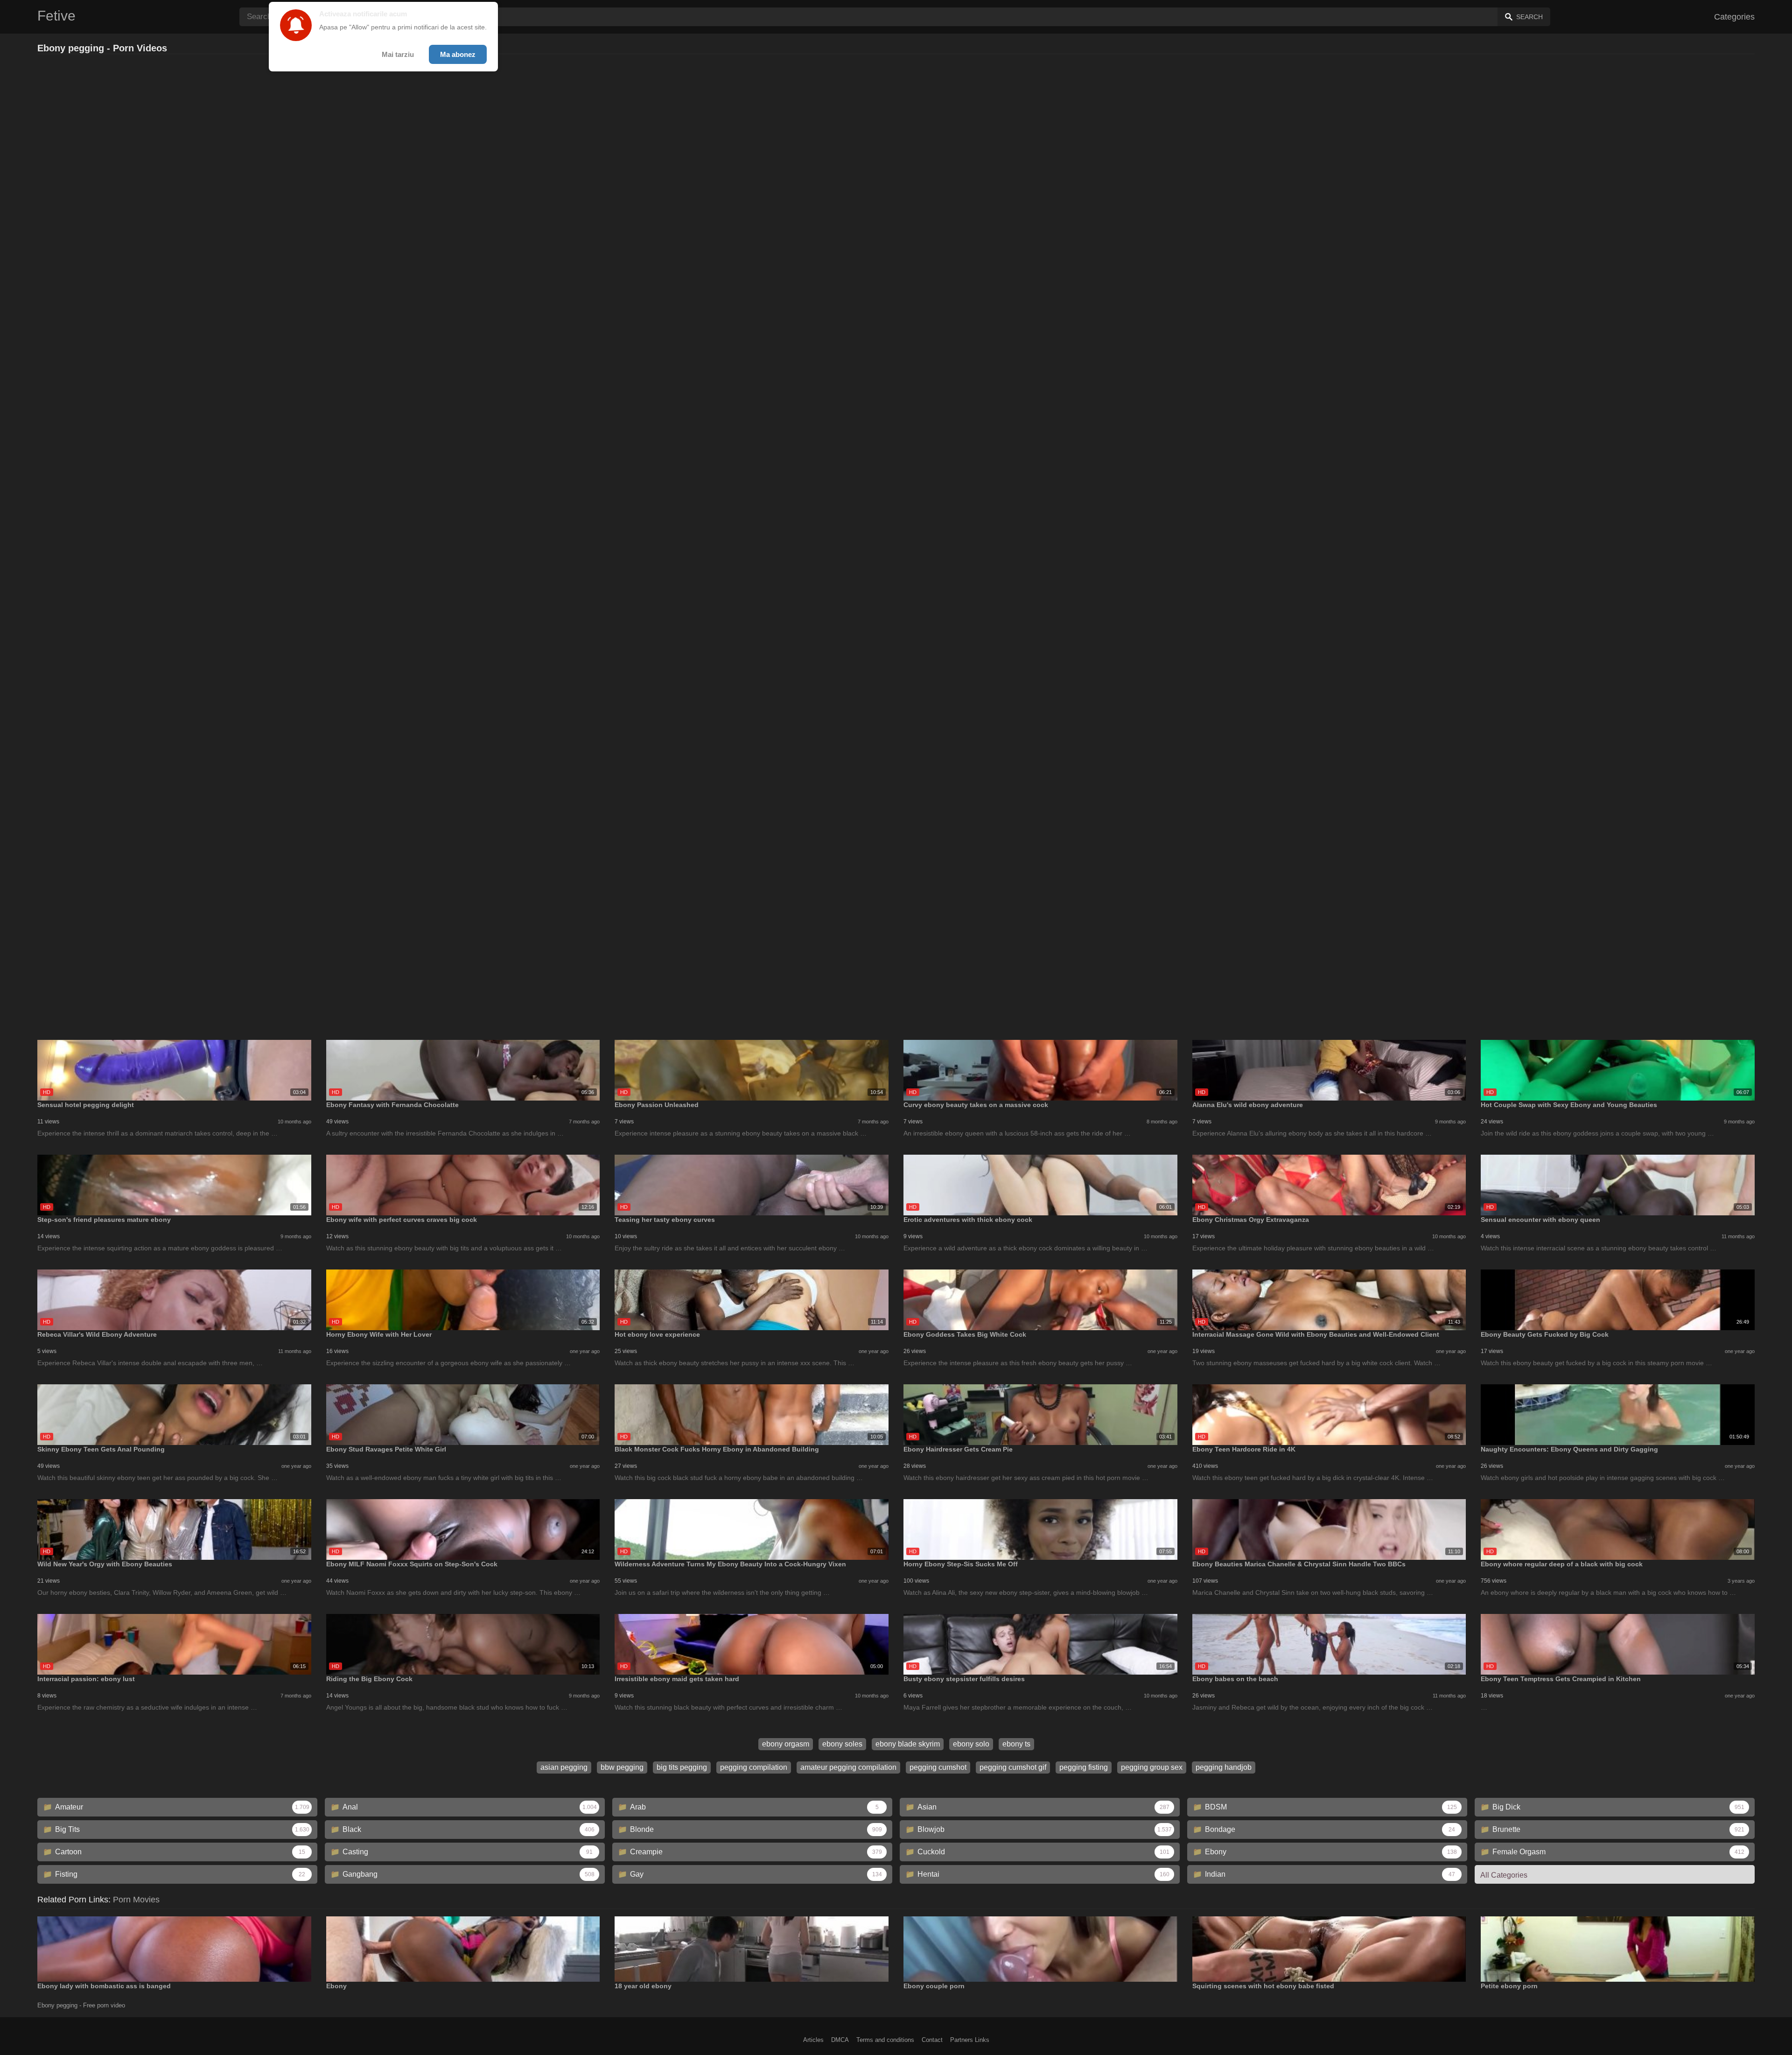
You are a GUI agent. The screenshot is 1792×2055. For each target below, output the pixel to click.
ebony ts (1016, 1744)
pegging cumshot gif (1013, 1767)
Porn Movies (136, 1900)
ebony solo (971, 1744)
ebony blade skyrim (908, 1744)
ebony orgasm (786, 1744)
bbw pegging (622, 1767)
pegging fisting (1084, 1767)
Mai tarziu (398, 54)
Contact (932, 2040)
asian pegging (564, 1767)
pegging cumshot (938, 1767)
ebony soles (842, 1744)
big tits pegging (682, 1767)
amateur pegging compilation (848, 1767)
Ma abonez (458, 54)
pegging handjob (1224, 1767)
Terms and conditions (885, 2040)
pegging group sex (1152, 1767)
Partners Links (970, 2040)
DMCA (840, 2040)
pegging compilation (754, 1767)
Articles (813, 2040)
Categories (1734, 17)
